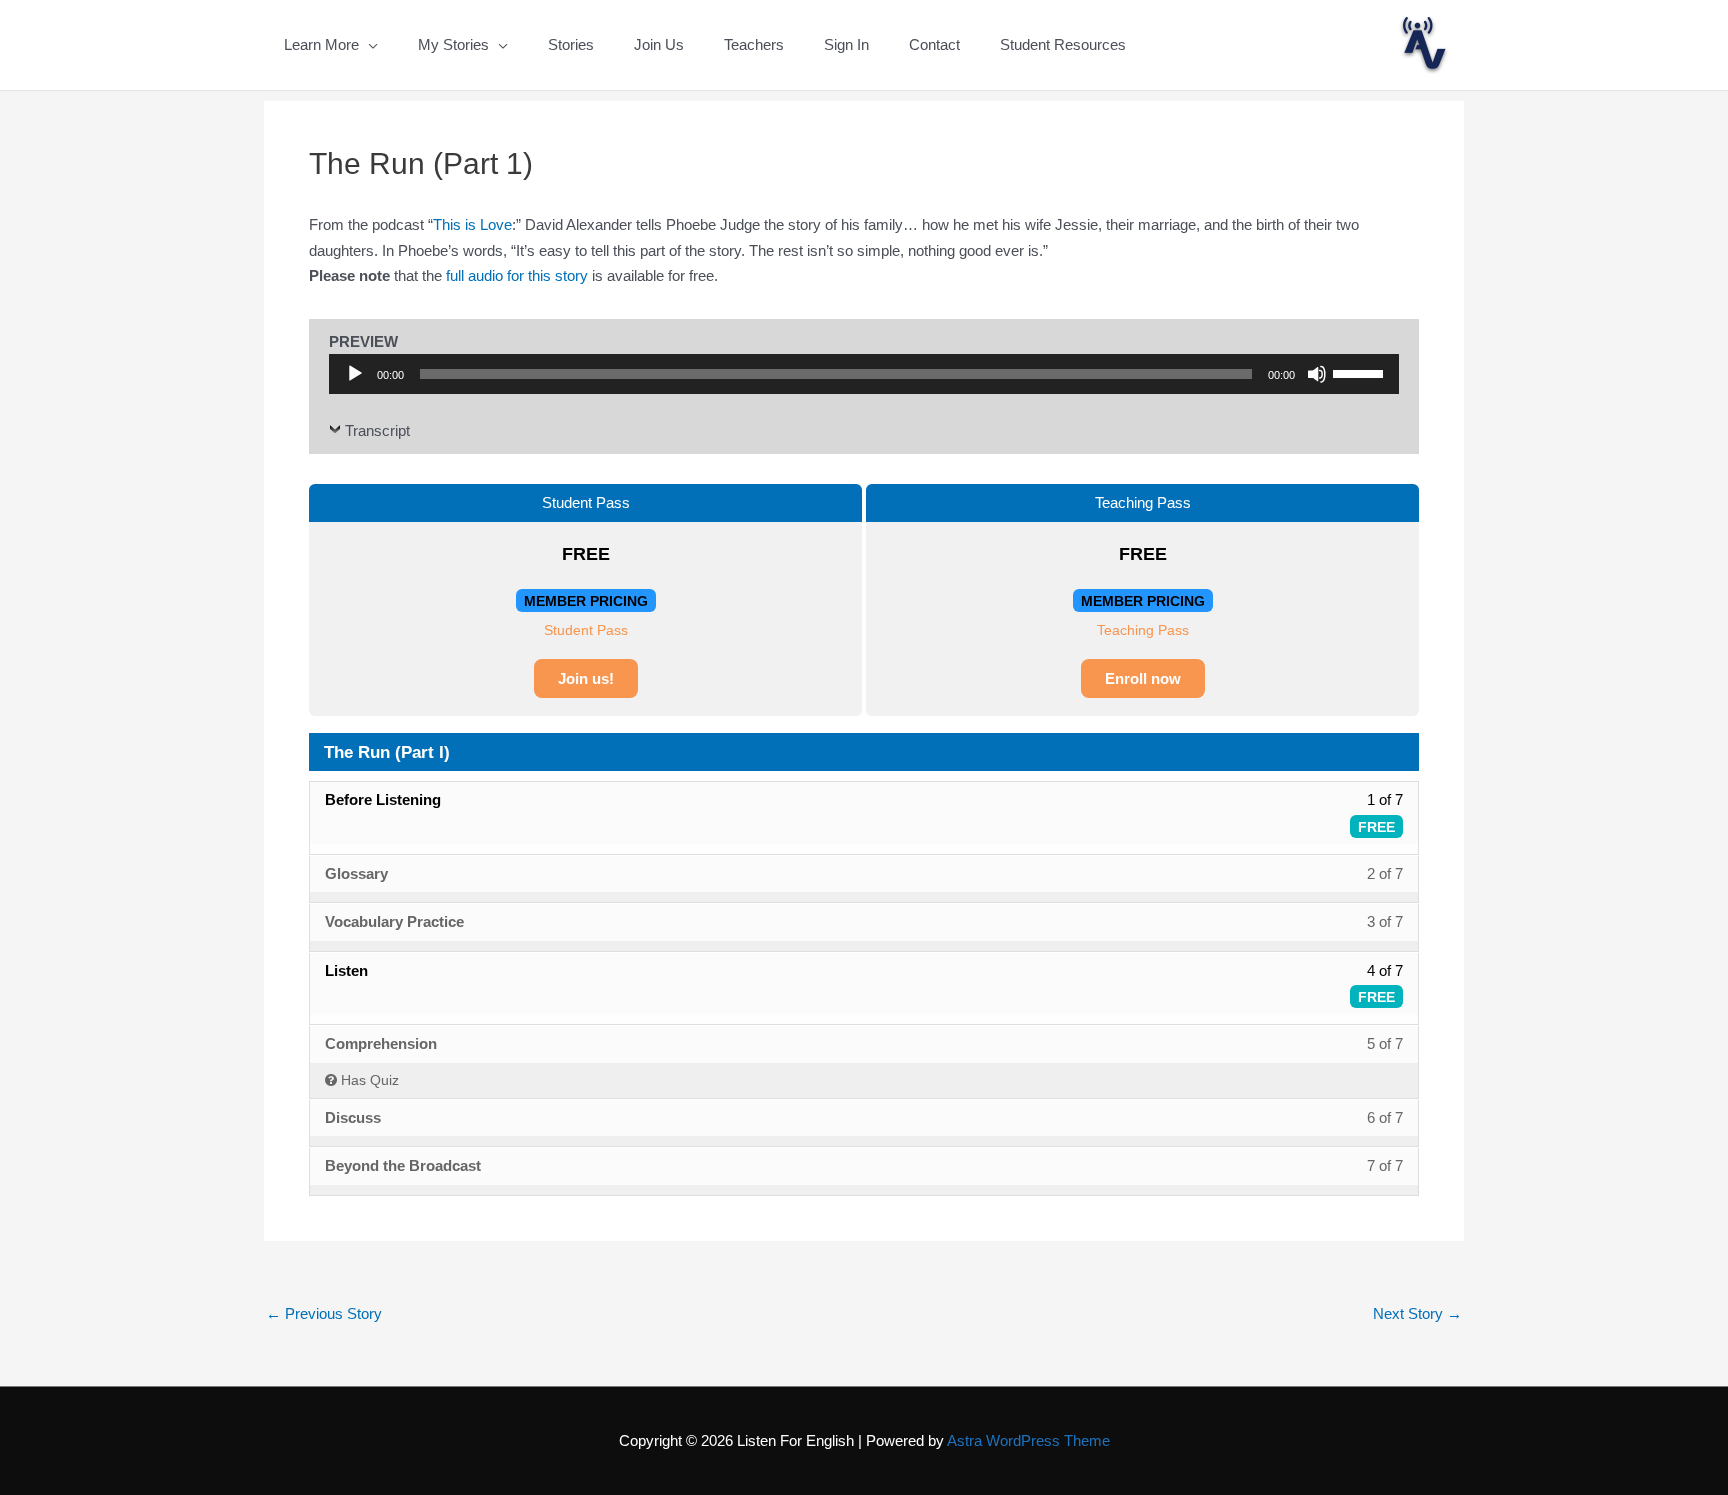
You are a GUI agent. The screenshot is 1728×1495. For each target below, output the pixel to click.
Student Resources (1063, 44)
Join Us (659, 44)
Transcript (377, 430)
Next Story (1417, 1313)
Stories (571, 44)
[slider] (1361, 372)
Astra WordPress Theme (1028, 1440)
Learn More (321, 44)
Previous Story (324, 1313)
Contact (934, 44)
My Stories (453, 44)
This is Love (472, 224)
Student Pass (586, 630)
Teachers (754, 44)
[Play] (355, 374)
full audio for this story (517, 275)
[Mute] (1317, 374)
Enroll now (1143, 678)
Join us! (586, 678)
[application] (864, 374)
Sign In (846, 44)
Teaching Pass (1143, 630)
